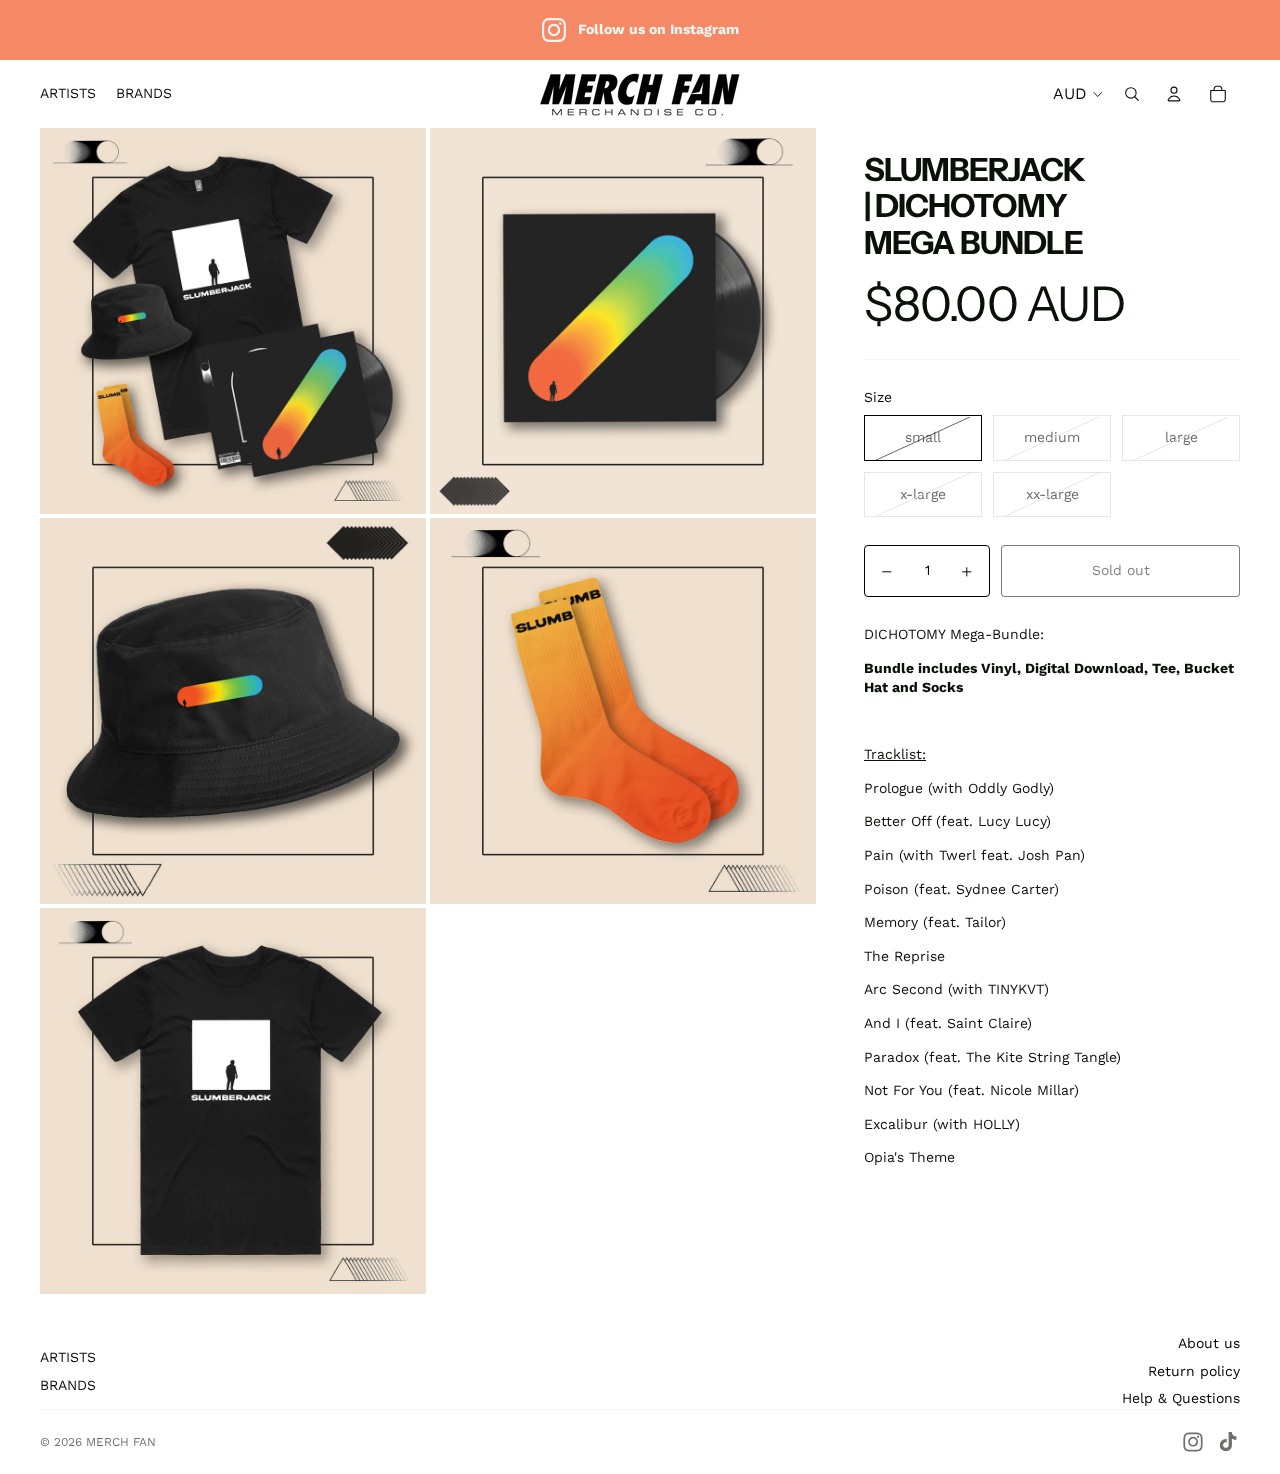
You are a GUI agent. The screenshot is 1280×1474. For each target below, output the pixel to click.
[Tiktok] (1228, 1442)
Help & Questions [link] (1181, 1398)
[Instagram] (1193, 1442)
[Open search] (1132, 94)
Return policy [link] (1194, 1371)
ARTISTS (68, 1357)
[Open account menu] (1174, 94)
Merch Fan (121, 1442)
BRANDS (68, 1385)
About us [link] (1209, 1343)
